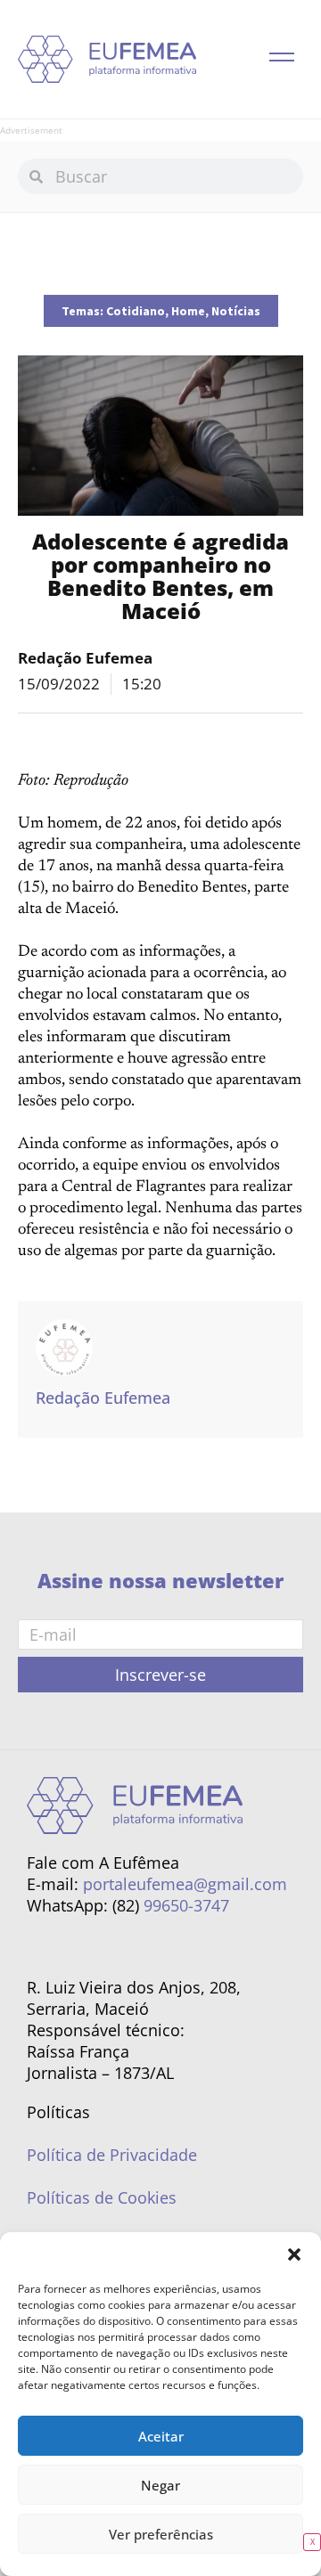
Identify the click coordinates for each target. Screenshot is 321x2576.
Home (188, 311)
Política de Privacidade (112, 2155)
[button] (294, 2254)
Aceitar (161, 2436)
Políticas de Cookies (102, 2197)
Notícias (236, 311)
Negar (160, 2485)
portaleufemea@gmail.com (185, 1884)
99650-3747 (186, 1905)
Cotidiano (136, 311)
